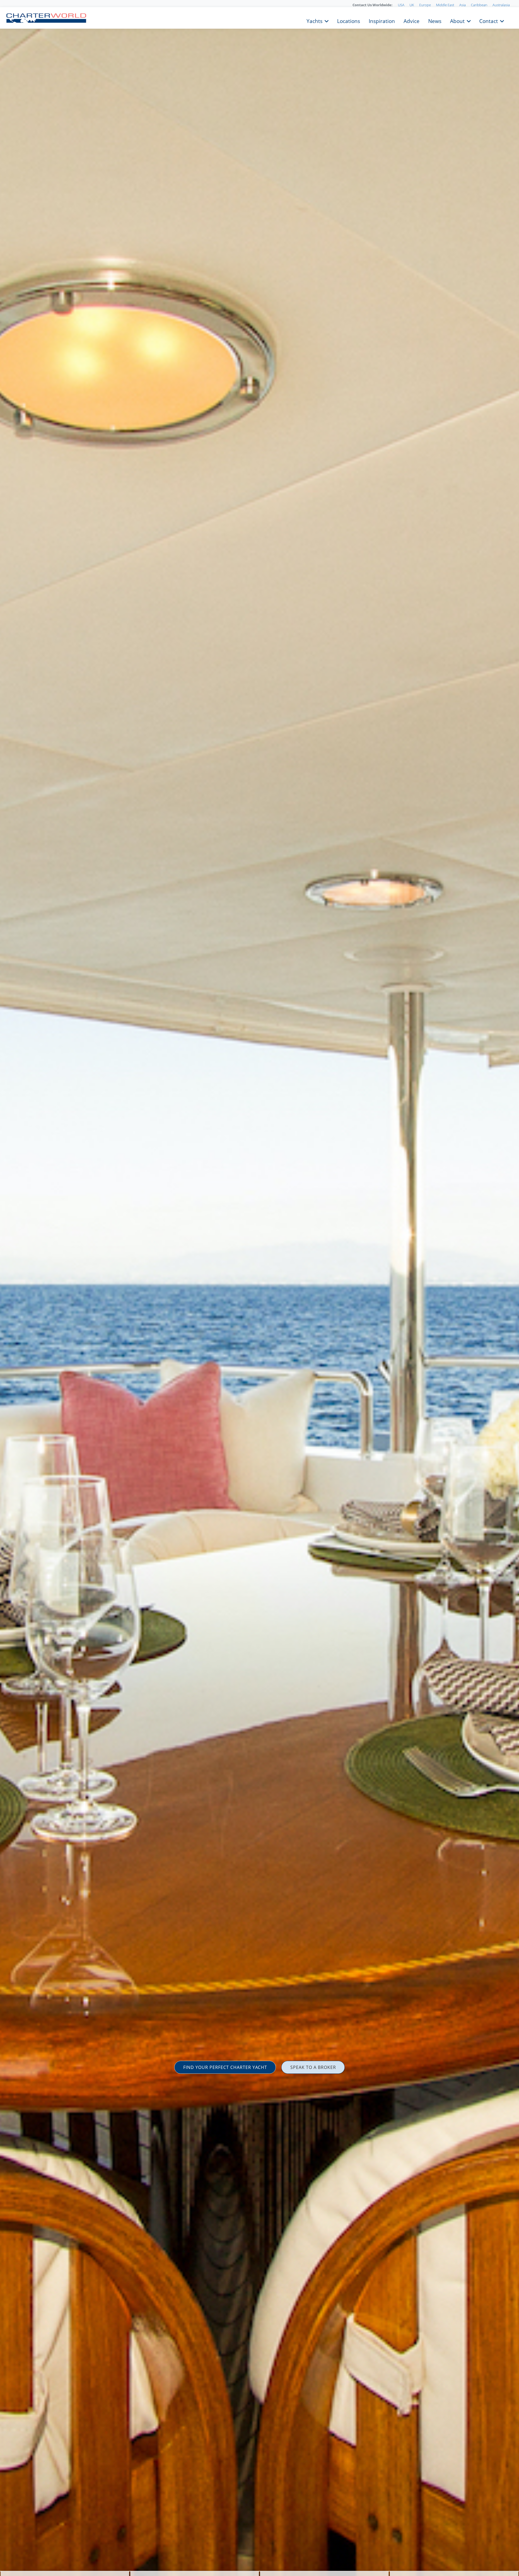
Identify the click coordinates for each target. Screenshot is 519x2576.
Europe (425, 5)
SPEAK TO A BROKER (313, 2067)
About (457, 21)
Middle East (445, 5)
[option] (259, 1288)
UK (412, 5)
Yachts (315, 21)
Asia (463, 5)
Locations (349, 21)
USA (401, 5)
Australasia (501, 5)
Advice (412, 21)
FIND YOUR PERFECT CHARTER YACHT (225, 2067)
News (435, 21)
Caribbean (479, 5)
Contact (489, 21)
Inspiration (382, 21)
